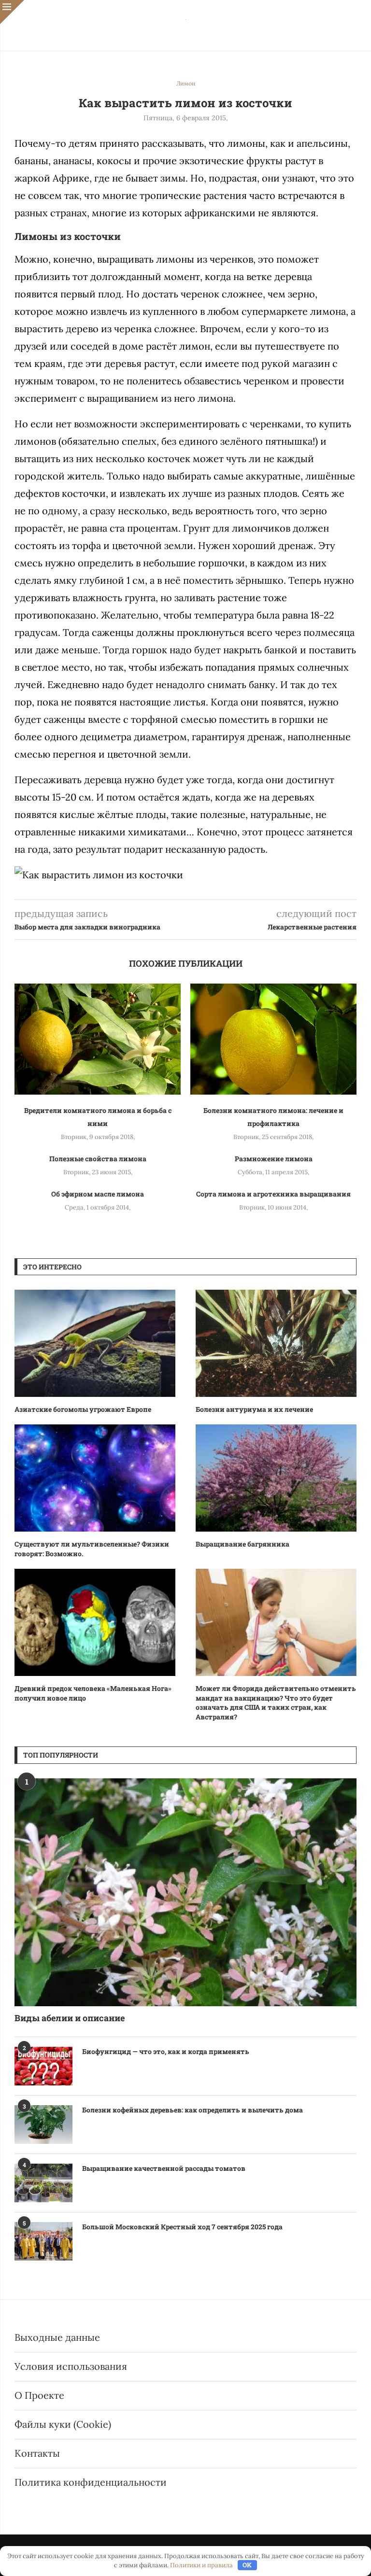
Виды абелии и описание (70, 2018)
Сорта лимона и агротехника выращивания (273, 1194)
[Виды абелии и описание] (185, 1892)
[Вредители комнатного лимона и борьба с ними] (98, 1039)
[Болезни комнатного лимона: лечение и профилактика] (273, 1039)
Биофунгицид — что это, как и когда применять (166, 2051)
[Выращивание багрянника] (276, 1478)
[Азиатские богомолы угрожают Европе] (95, 1343)
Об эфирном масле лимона (98, 1194)
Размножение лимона (274, 1159)
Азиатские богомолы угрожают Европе (83, 1409)
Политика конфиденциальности (91, 2482)
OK (247, 2565)
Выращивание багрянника (243, 1544)
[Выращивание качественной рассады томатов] (43, 2183)
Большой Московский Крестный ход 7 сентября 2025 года (182, 2227)
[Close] (12, 12)
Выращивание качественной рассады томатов (164, 2168)
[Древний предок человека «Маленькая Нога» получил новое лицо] (95, 1622)
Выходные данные (57, 2337)
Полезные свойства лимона (98, 1159)
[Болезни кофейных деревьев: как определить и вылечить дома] (43, 2125)
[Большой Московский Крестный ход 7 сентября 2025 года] (43, 2241)
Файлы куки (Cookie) (63, 2424)
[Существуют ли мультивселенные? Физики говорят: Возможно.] (95, 1478)
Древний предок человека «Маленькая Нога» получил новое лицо (93, 1693)
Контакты (37, 2453)
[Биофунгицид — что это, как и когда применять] (43, 2066)
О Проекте (39, 2395)
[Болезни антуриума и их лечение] (276, 1343)
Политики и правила (201, 2565)
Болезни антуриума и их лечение (254, 1409)
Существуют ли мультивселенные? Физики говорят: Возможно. (92, 1549)
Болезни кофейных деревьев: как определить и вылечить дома (193, 2110)
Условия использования (71, 2366)
